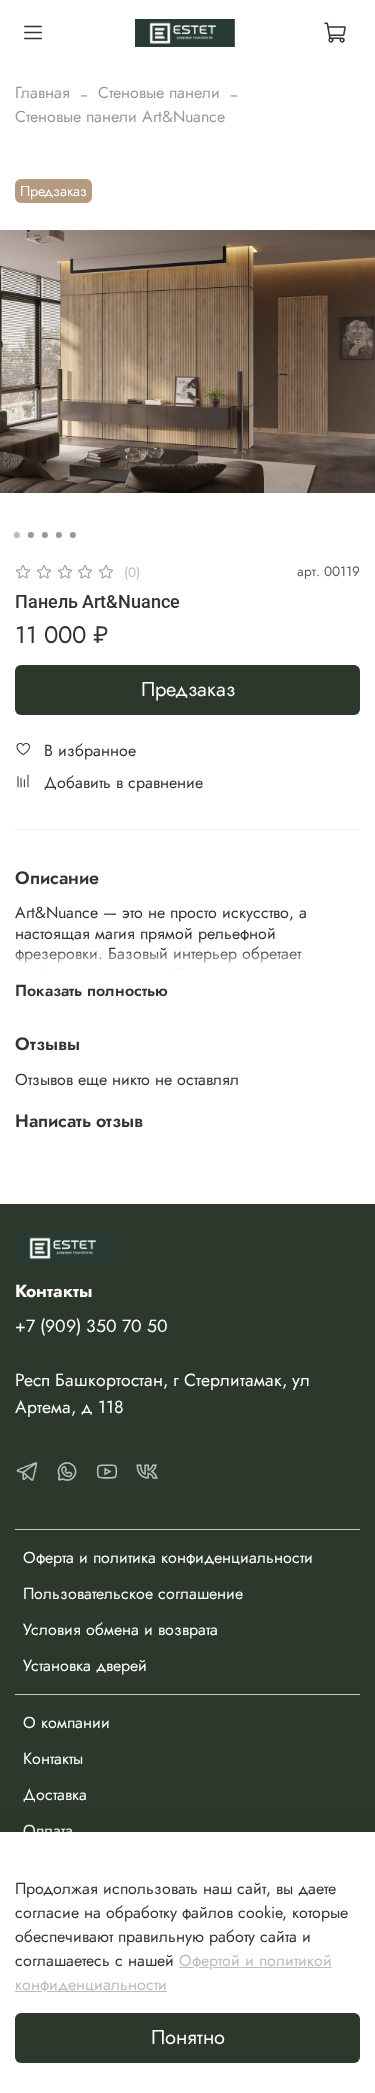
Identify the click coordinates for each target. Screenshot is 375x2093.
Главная (42, 92)
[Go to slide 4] (58, 535)
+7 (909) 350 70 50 (91, 1326)
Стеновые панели (159, 92)
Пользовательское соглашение (133, 1593)
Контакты (53, 1758)
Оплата (48, 1830)
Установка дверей (85, 1665)
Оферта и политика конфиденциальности (168, 1557)
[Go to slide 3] (44, 535)
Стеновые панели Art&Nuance (120, 116)
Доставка (55, 1794)
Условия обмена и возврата (120, 1629)
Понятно (188, 2037)
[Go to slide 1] (16, 535)
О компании (66, 1722)
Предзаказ (188, 689)
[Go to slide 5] (72, 535)
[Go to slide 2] (30, 535)
